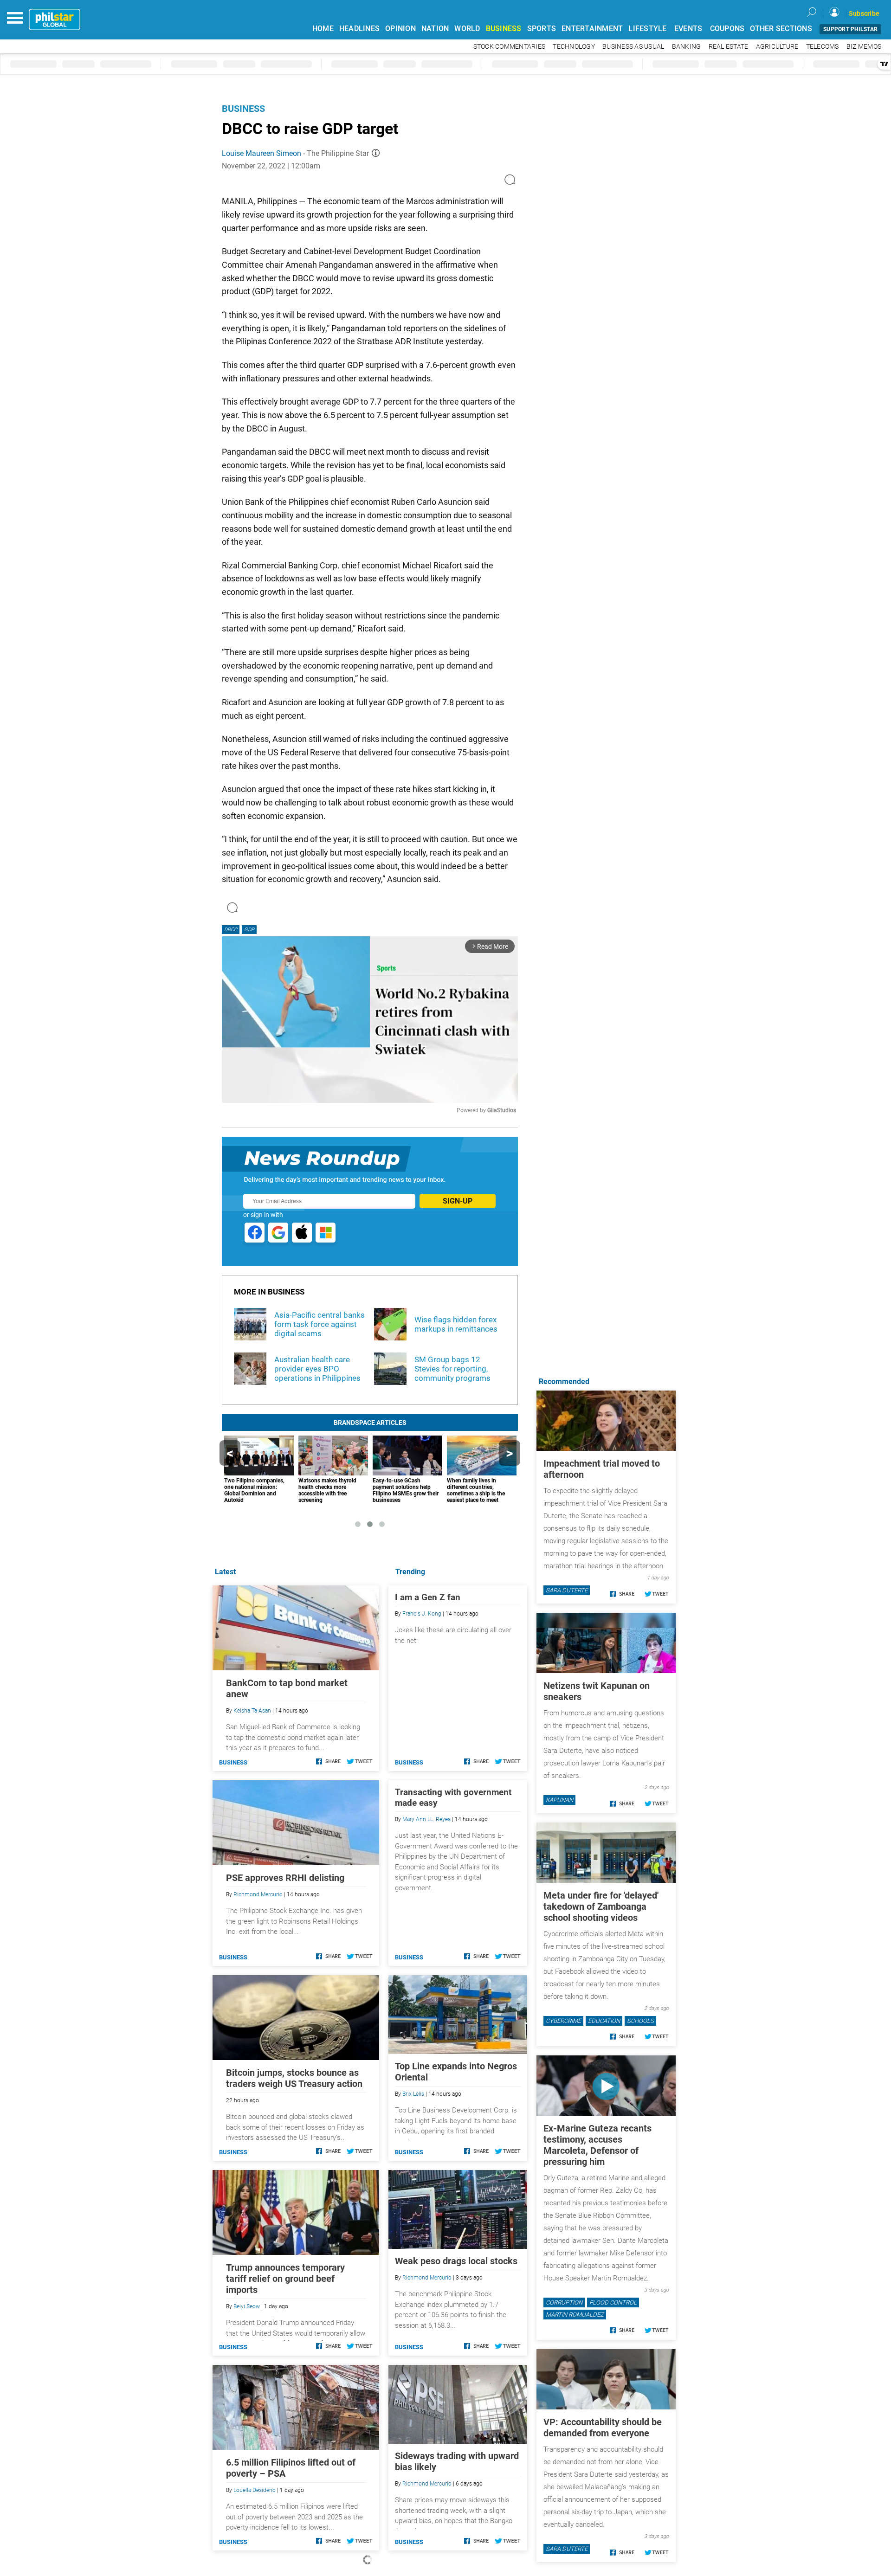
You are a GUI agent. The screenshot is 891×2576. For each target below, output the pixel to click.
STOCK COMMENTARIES (510, 47)
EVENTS (688, 29)
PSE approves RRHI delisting (285, 1878)
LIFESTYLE (647, 29)
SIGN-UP (458, 1201)
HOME (323, 29)
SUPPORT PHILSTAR (850, 29)
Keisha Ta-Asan (252, 1711)
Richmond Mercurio (427, 2278)
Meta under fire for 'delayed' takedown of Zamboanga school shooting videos (601, 1906)
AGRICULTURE (777, 47)
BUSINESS (504, 29)
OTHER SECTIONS (781, 29)
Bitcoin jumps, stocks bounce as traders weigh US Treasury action (294, 2078)
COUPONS (727, 29)
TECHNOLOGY (574, 47)
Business (243, 109)
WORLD (467, 29)
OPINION (400, 29)
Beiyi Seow (247, 2306)
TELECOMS (823, 47)
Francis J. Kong (422, 1614)
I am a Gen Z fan (428, 1597)
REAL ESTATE (729, 47)
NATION (435, 29)
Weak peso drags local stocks (456, 2261)
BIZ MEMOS (864, 47)
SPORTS (542, 29)
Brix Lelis (413, 2094)
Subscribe (864, 13)
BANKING (687, 47)
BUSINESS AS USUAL (633, 47)
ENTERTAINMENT (592, 29)
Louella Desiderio (255, 2490)
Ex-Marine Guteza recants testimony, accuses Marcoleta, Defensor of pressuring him (597, 2145)
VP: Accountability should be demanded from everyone (603, 2428)
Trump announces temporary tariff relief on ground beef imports (285, 2279)
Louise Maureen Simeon (261, 153)
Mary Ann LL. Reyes (426, 1819)
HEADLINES (359, 29)
